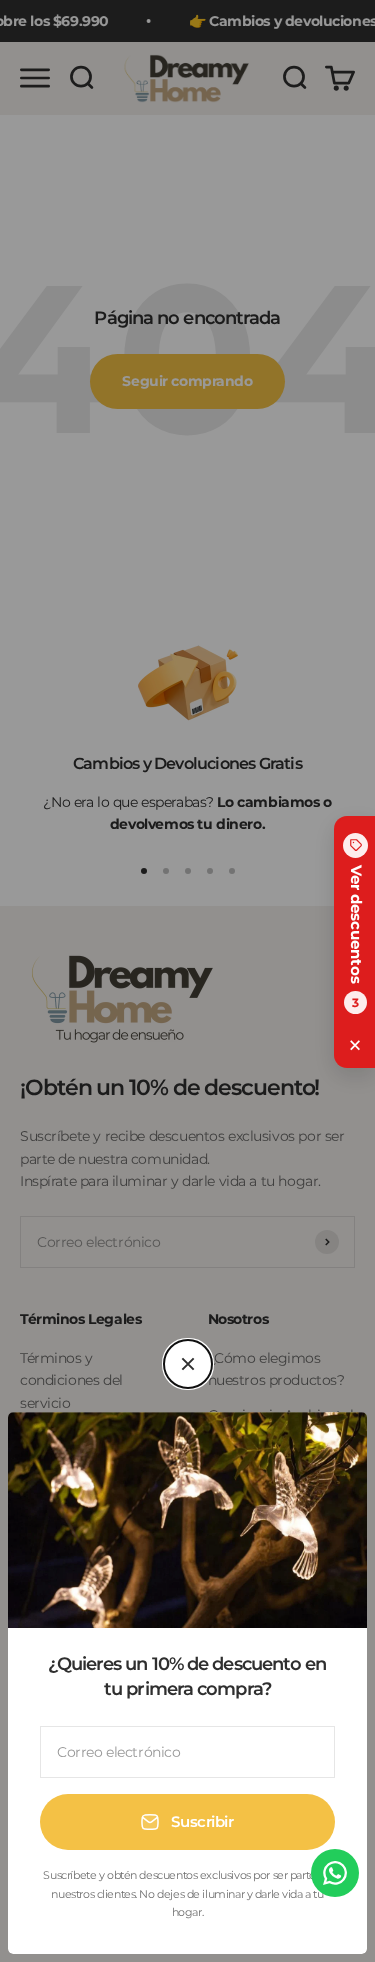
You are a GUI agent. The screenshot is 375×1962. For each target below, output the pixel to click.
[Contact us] (335, 1873)
